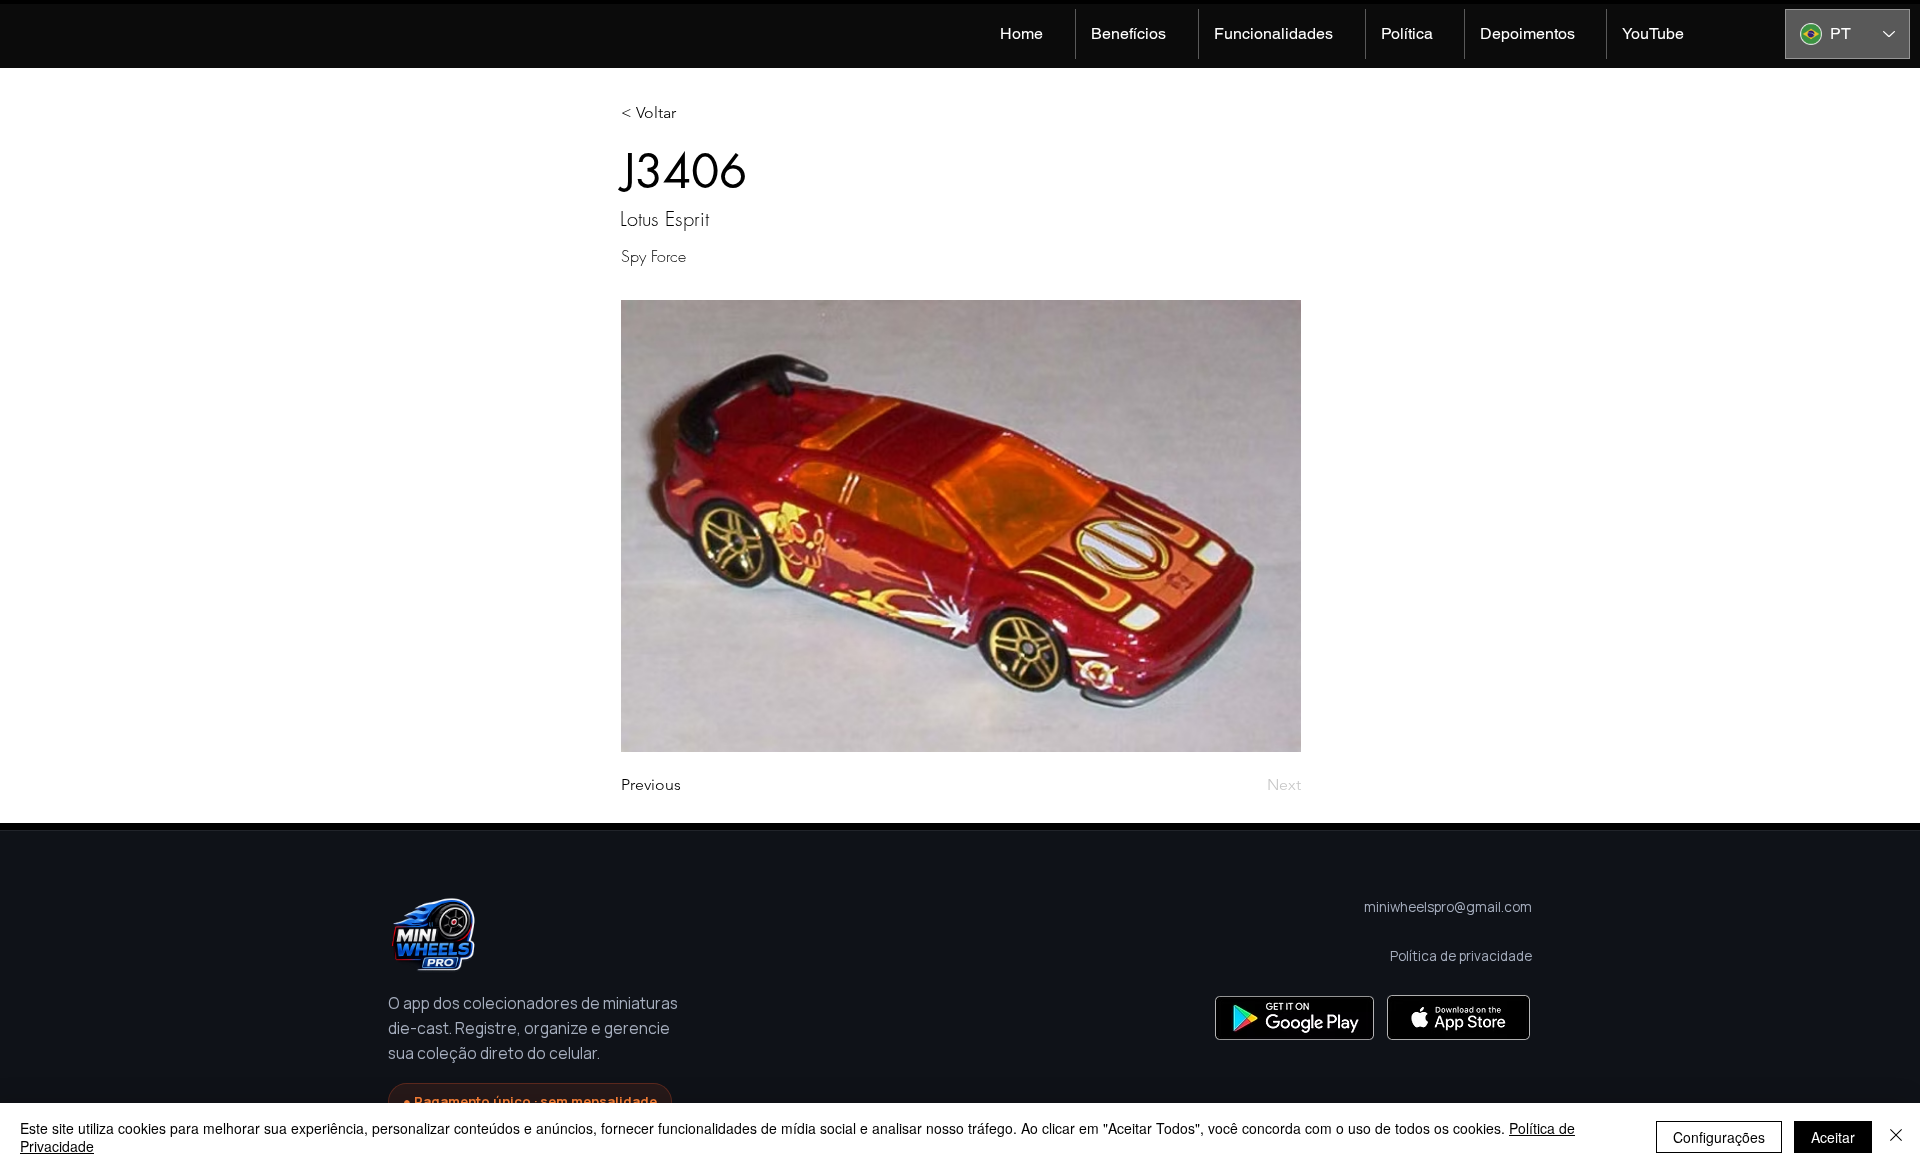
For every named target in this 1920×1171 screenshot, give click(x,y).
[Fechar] (1896, 1137)
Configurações (1719, 1137)
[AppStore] (1458, 1017)
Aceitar (1833, 1137)
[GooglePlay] (1294, 1017)
